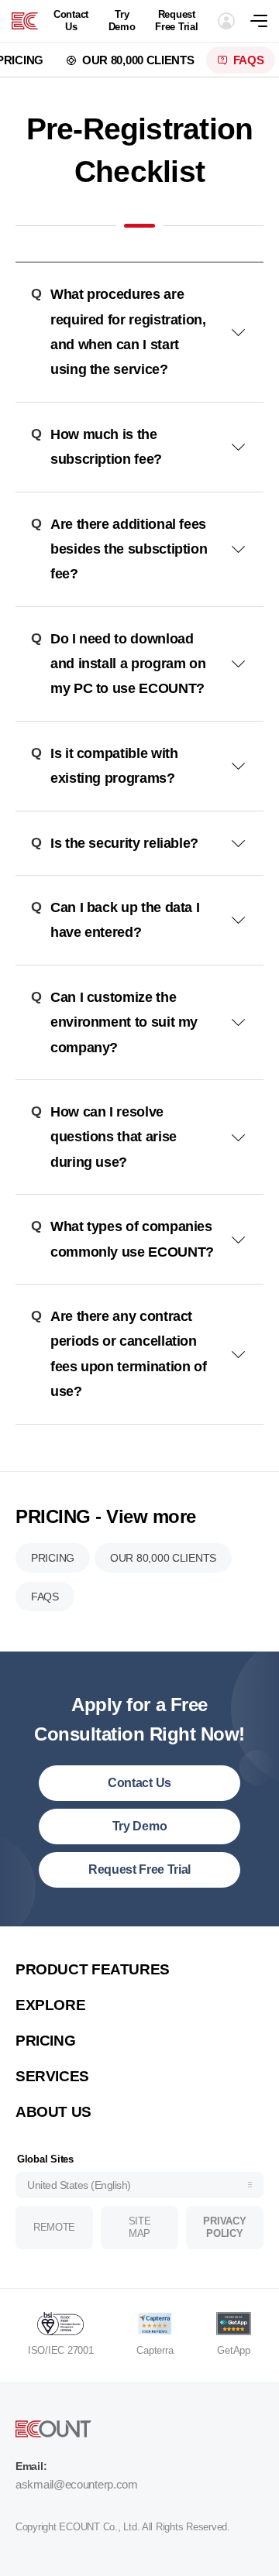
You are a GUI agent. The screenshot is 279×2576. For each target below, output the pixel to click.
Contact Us (71, 21)
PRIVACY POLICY (224, 2227)
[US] (25, 21)
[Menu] (265, 21)
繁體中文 (53, 1947)
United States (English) (79, 2185)
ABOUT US (53, 2112)
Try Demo (122, 21)
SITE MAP (140, 2227)
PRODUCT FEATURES (93, 1969)
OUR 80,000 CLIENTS (138, 60)
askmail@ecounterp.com (77, 2484)
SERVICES (52, 2076)
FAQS (249, 60)
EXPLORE (50, 2005)
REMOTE (54, 2227)
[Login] (226, 21)
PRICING (53, 1558)
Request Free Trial (176, 21)
